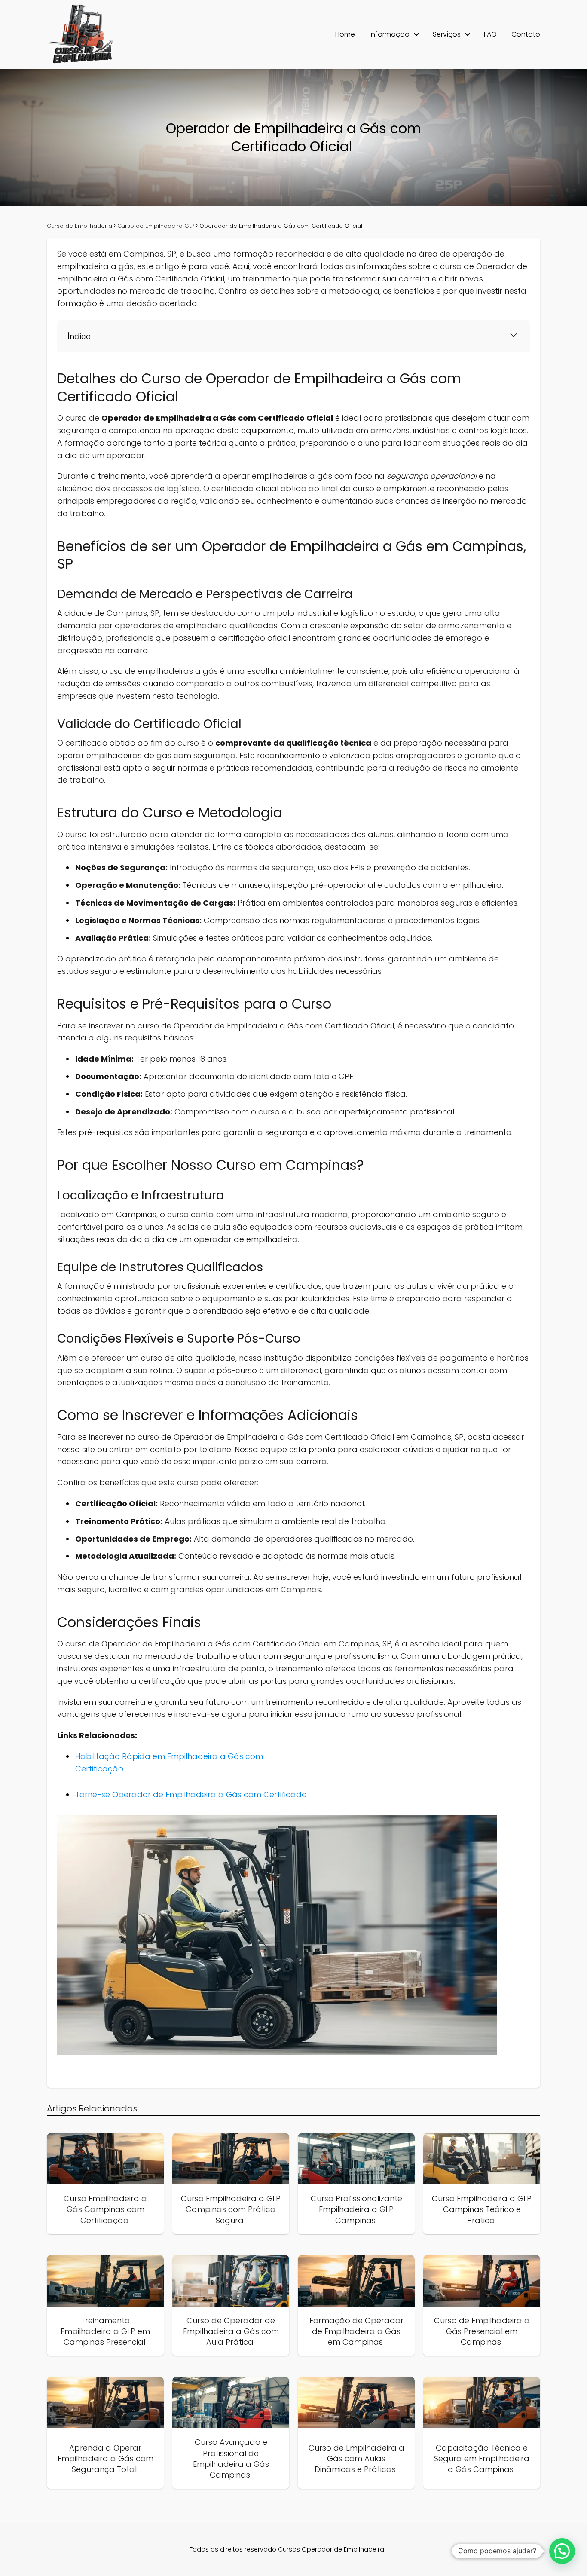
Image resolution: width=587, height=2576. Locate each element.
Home (345, 34)
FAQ (490, 34)
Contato (526, 34)
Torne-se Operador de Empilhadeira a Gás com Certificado (192, 1794)
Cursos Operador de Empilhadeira (331, 2549)
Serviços (447, 34)
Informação (390, 34)
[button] (562, 2551)
